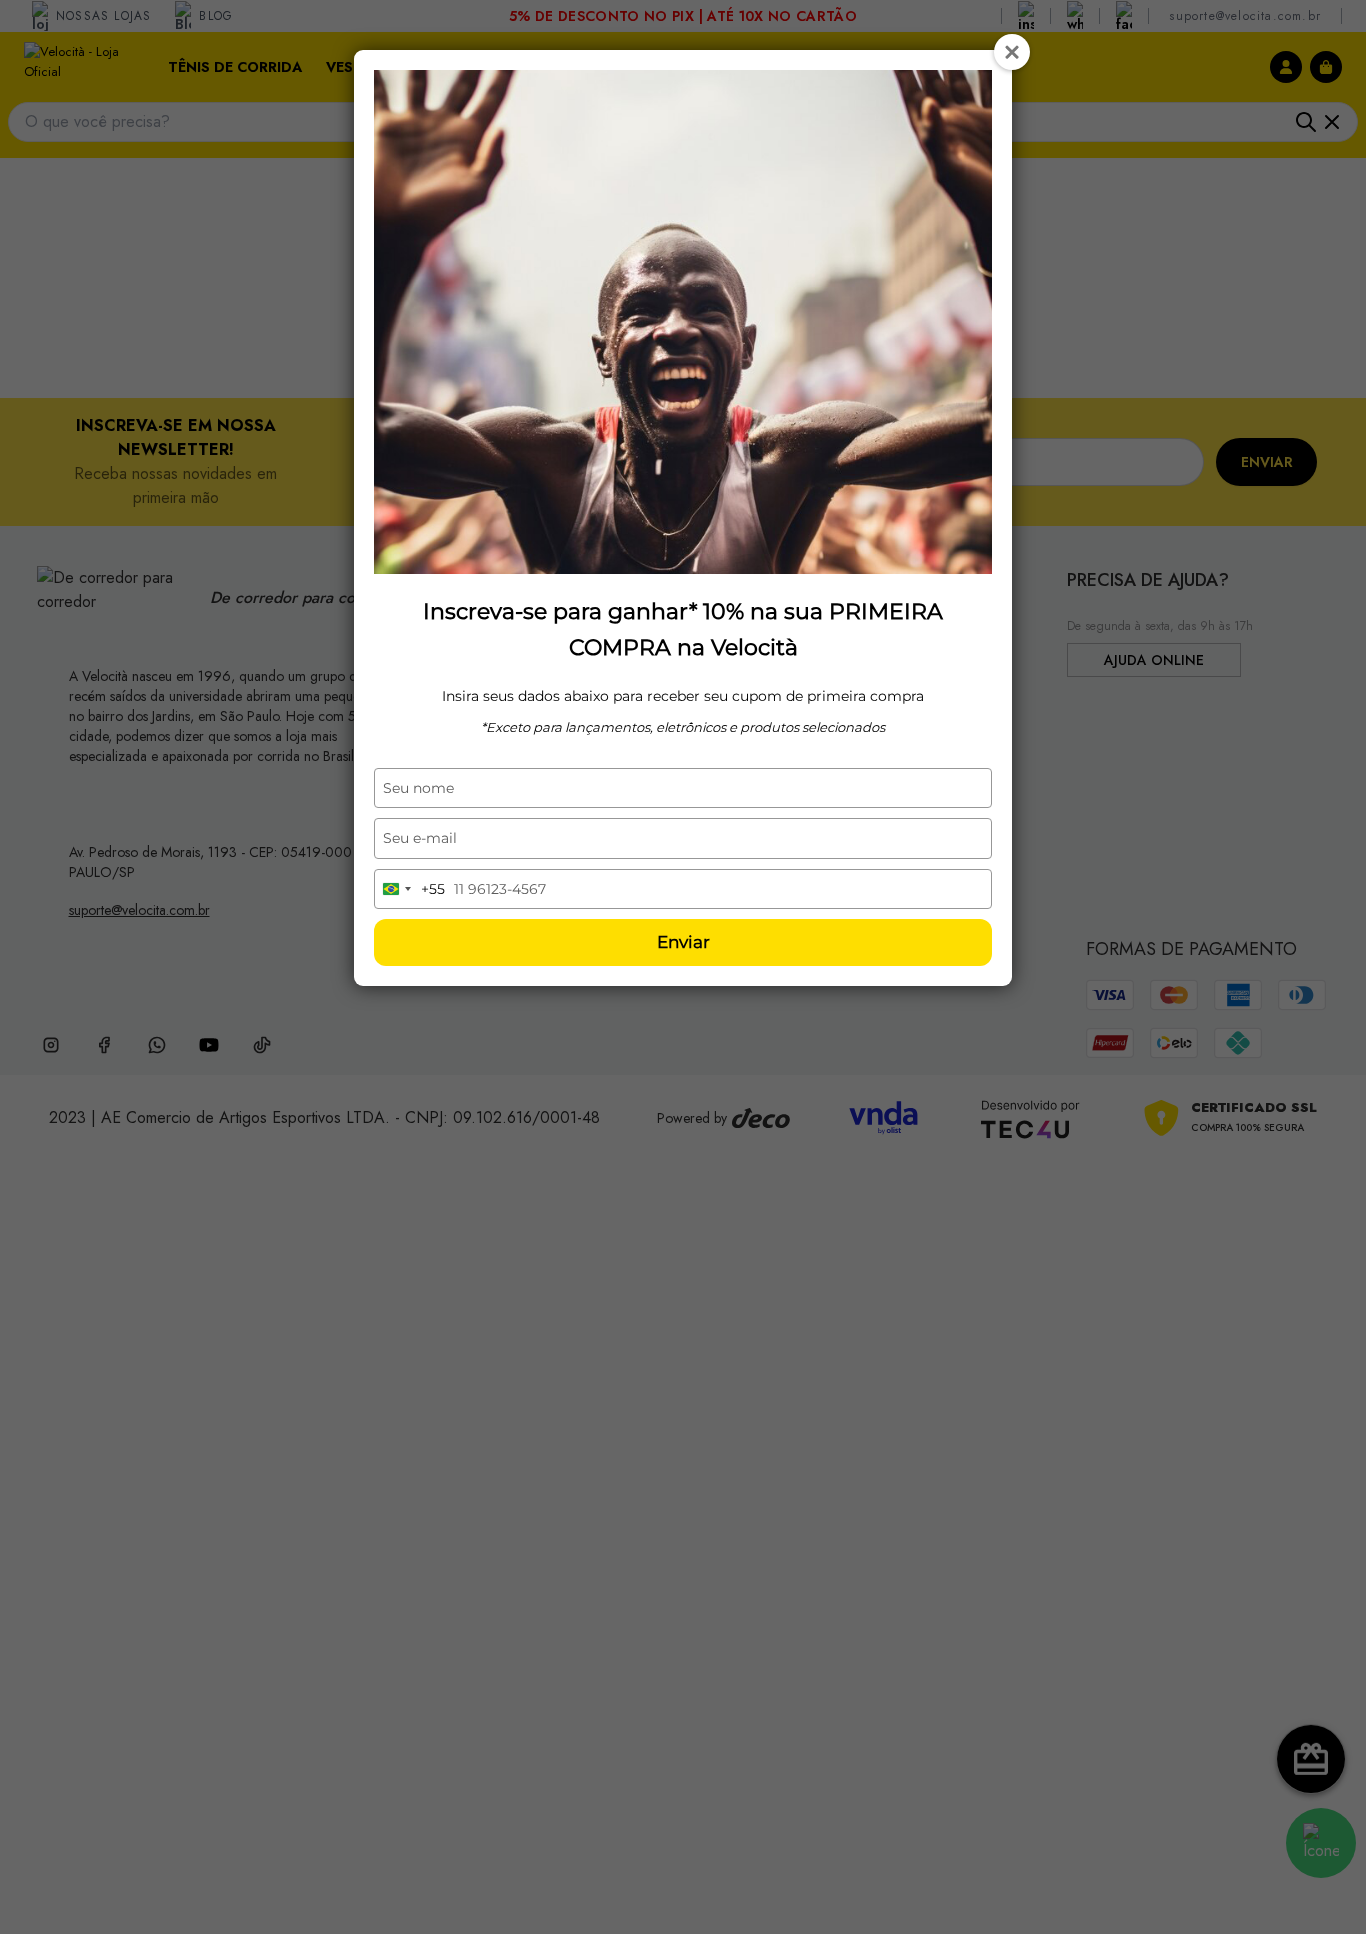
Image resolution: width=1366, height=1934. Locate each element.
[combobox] (410, 889)
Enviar (683, 942)
